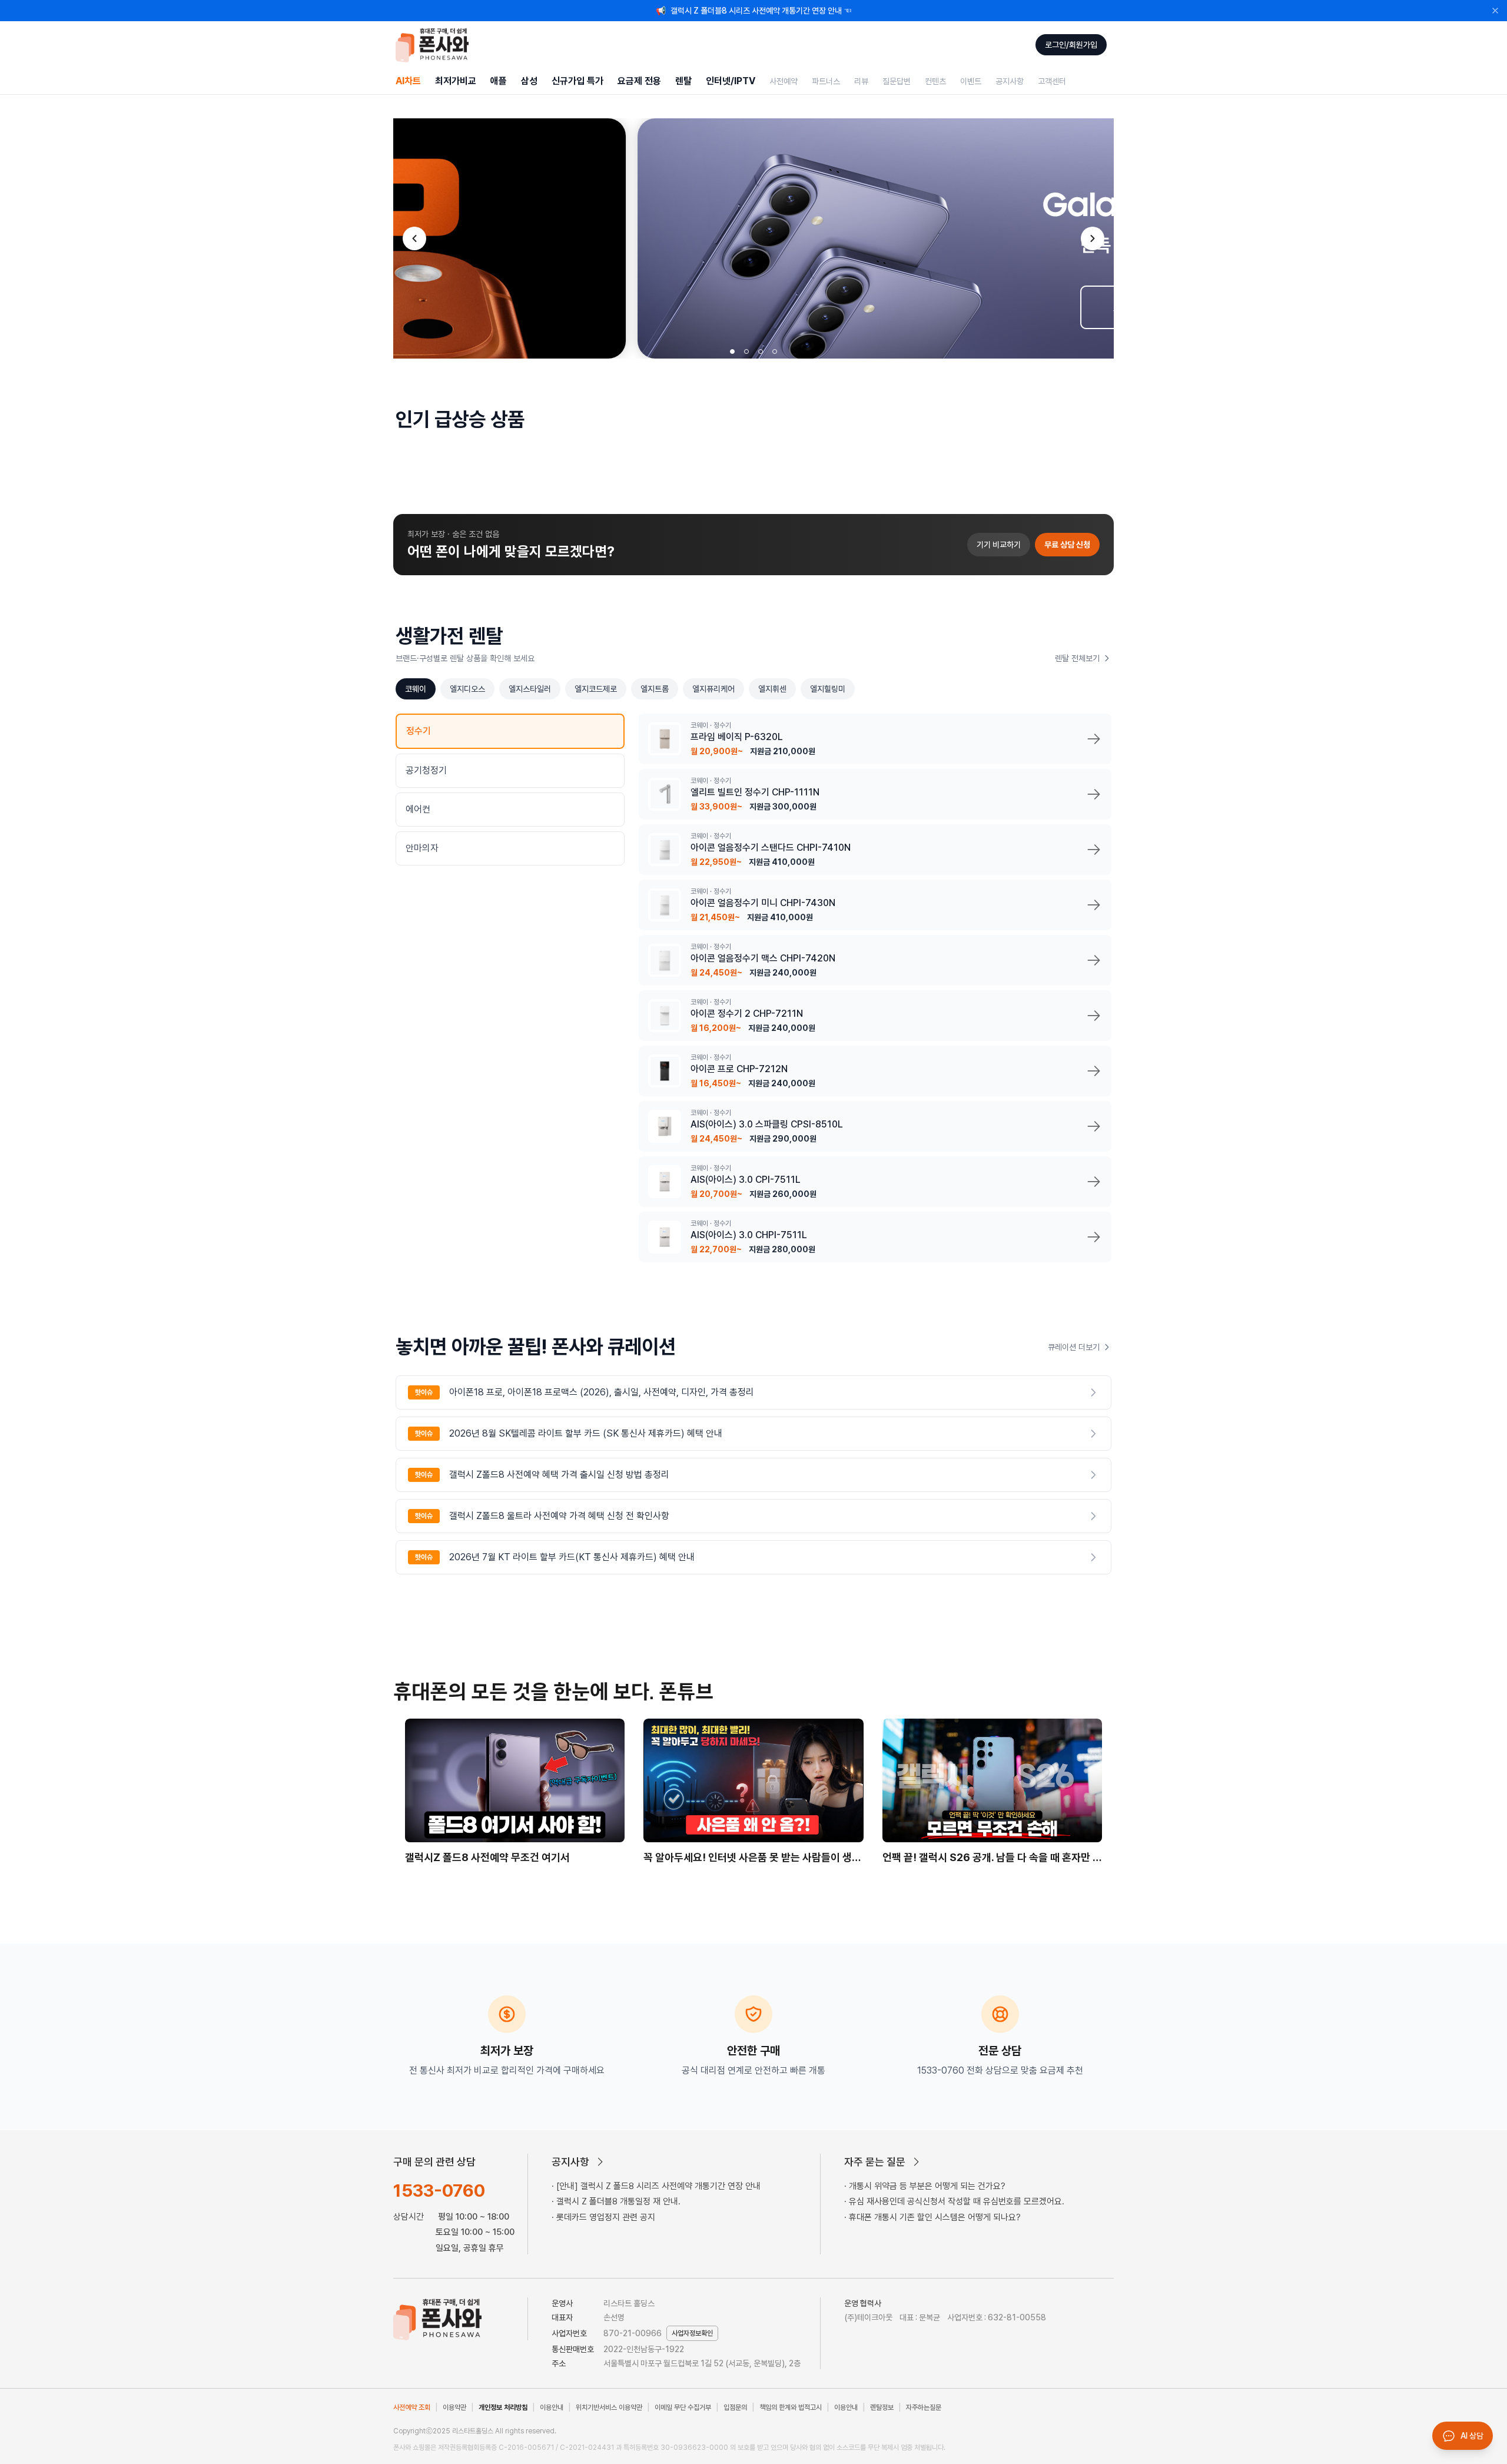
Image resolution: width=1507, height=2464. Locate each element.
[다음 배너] (1093, 238)
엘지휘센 (772, 689)
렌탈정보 (882, 2407)
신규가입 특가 (577, 81)
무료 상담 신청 (1067, 545)
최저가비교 (456, 81)
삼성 (529, 81)
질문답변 (897, 81)
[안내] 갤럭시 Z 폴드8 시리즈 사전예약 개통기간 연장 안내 (658, 2186)
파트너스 (826, 81)
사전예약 (784, 81)
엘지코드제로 (596, 689)
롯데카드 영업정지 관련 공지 (606, 2217)
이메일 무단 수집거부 (683, 2407)
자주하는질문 (924, 2407)
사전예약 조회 (412, 2407)
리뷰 (861, 81)
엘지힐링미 (828, 689)
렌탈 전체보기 (1077, 658)
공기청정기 (426, 770)
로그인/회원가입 (1071, 45)
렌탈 (683, 81)
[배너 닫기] (1495, 11)
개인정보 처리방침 (503, 2407)
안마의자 (422, 848)
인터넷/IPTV (731, 81)
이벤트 (971, 81)
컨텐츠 (935, 81)
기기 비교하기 (999, 545)
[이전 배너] (414, 238)
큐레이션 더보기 (1074, 1347)
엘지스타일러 (530, 689)
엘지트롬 (655, 689)
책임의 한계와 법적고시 (791, 2407)
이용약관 (454, 2407)
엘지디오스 (467, 689)
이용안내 (552, 2407)
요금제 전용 (639, 81)
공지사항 (1010, 81)
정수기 (419, 731)
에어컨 (418, 809)
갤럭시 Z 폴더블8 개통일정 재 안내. (618, 2201)
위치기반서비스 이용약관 (609, 2407)
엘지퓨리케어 (713, 689)
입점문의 (735, 2407)
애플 (499, 81)
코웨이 (416, 689)
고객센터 (1052, 81)
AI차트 (408, 81)
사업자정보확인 (692, 2333)
